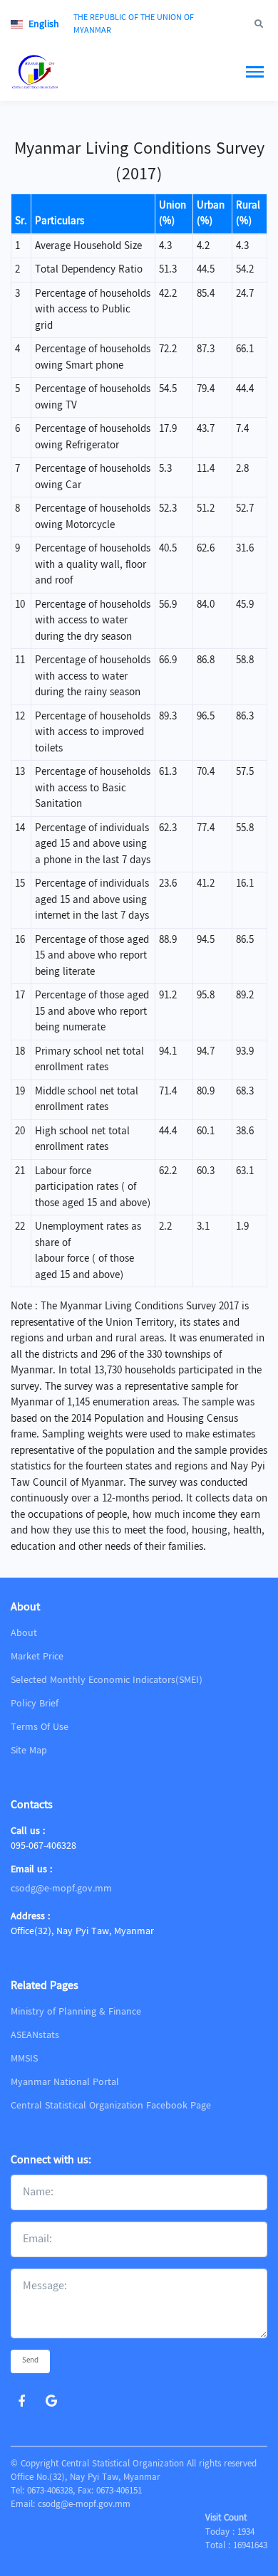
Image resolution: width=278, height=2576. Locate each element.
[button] (38, 25)
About (24, 1633)
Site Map (29, 1751)
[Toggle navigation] (255, 72)
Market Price (37, 1657)
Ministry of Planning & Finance (76, 2012)
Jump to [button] (216, 25)
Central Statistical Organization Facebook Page (111, 2106)
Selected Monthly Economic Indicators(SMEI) (107, 1680)
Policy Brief (35, 1704)
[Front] (64, 72)
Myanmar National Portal (65, 2082)
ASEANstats (35, 2035)
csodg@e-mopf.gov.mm (61, 1889)
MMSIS (24, 2059)
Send (30, 2361)
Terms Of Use (40, 1727)
